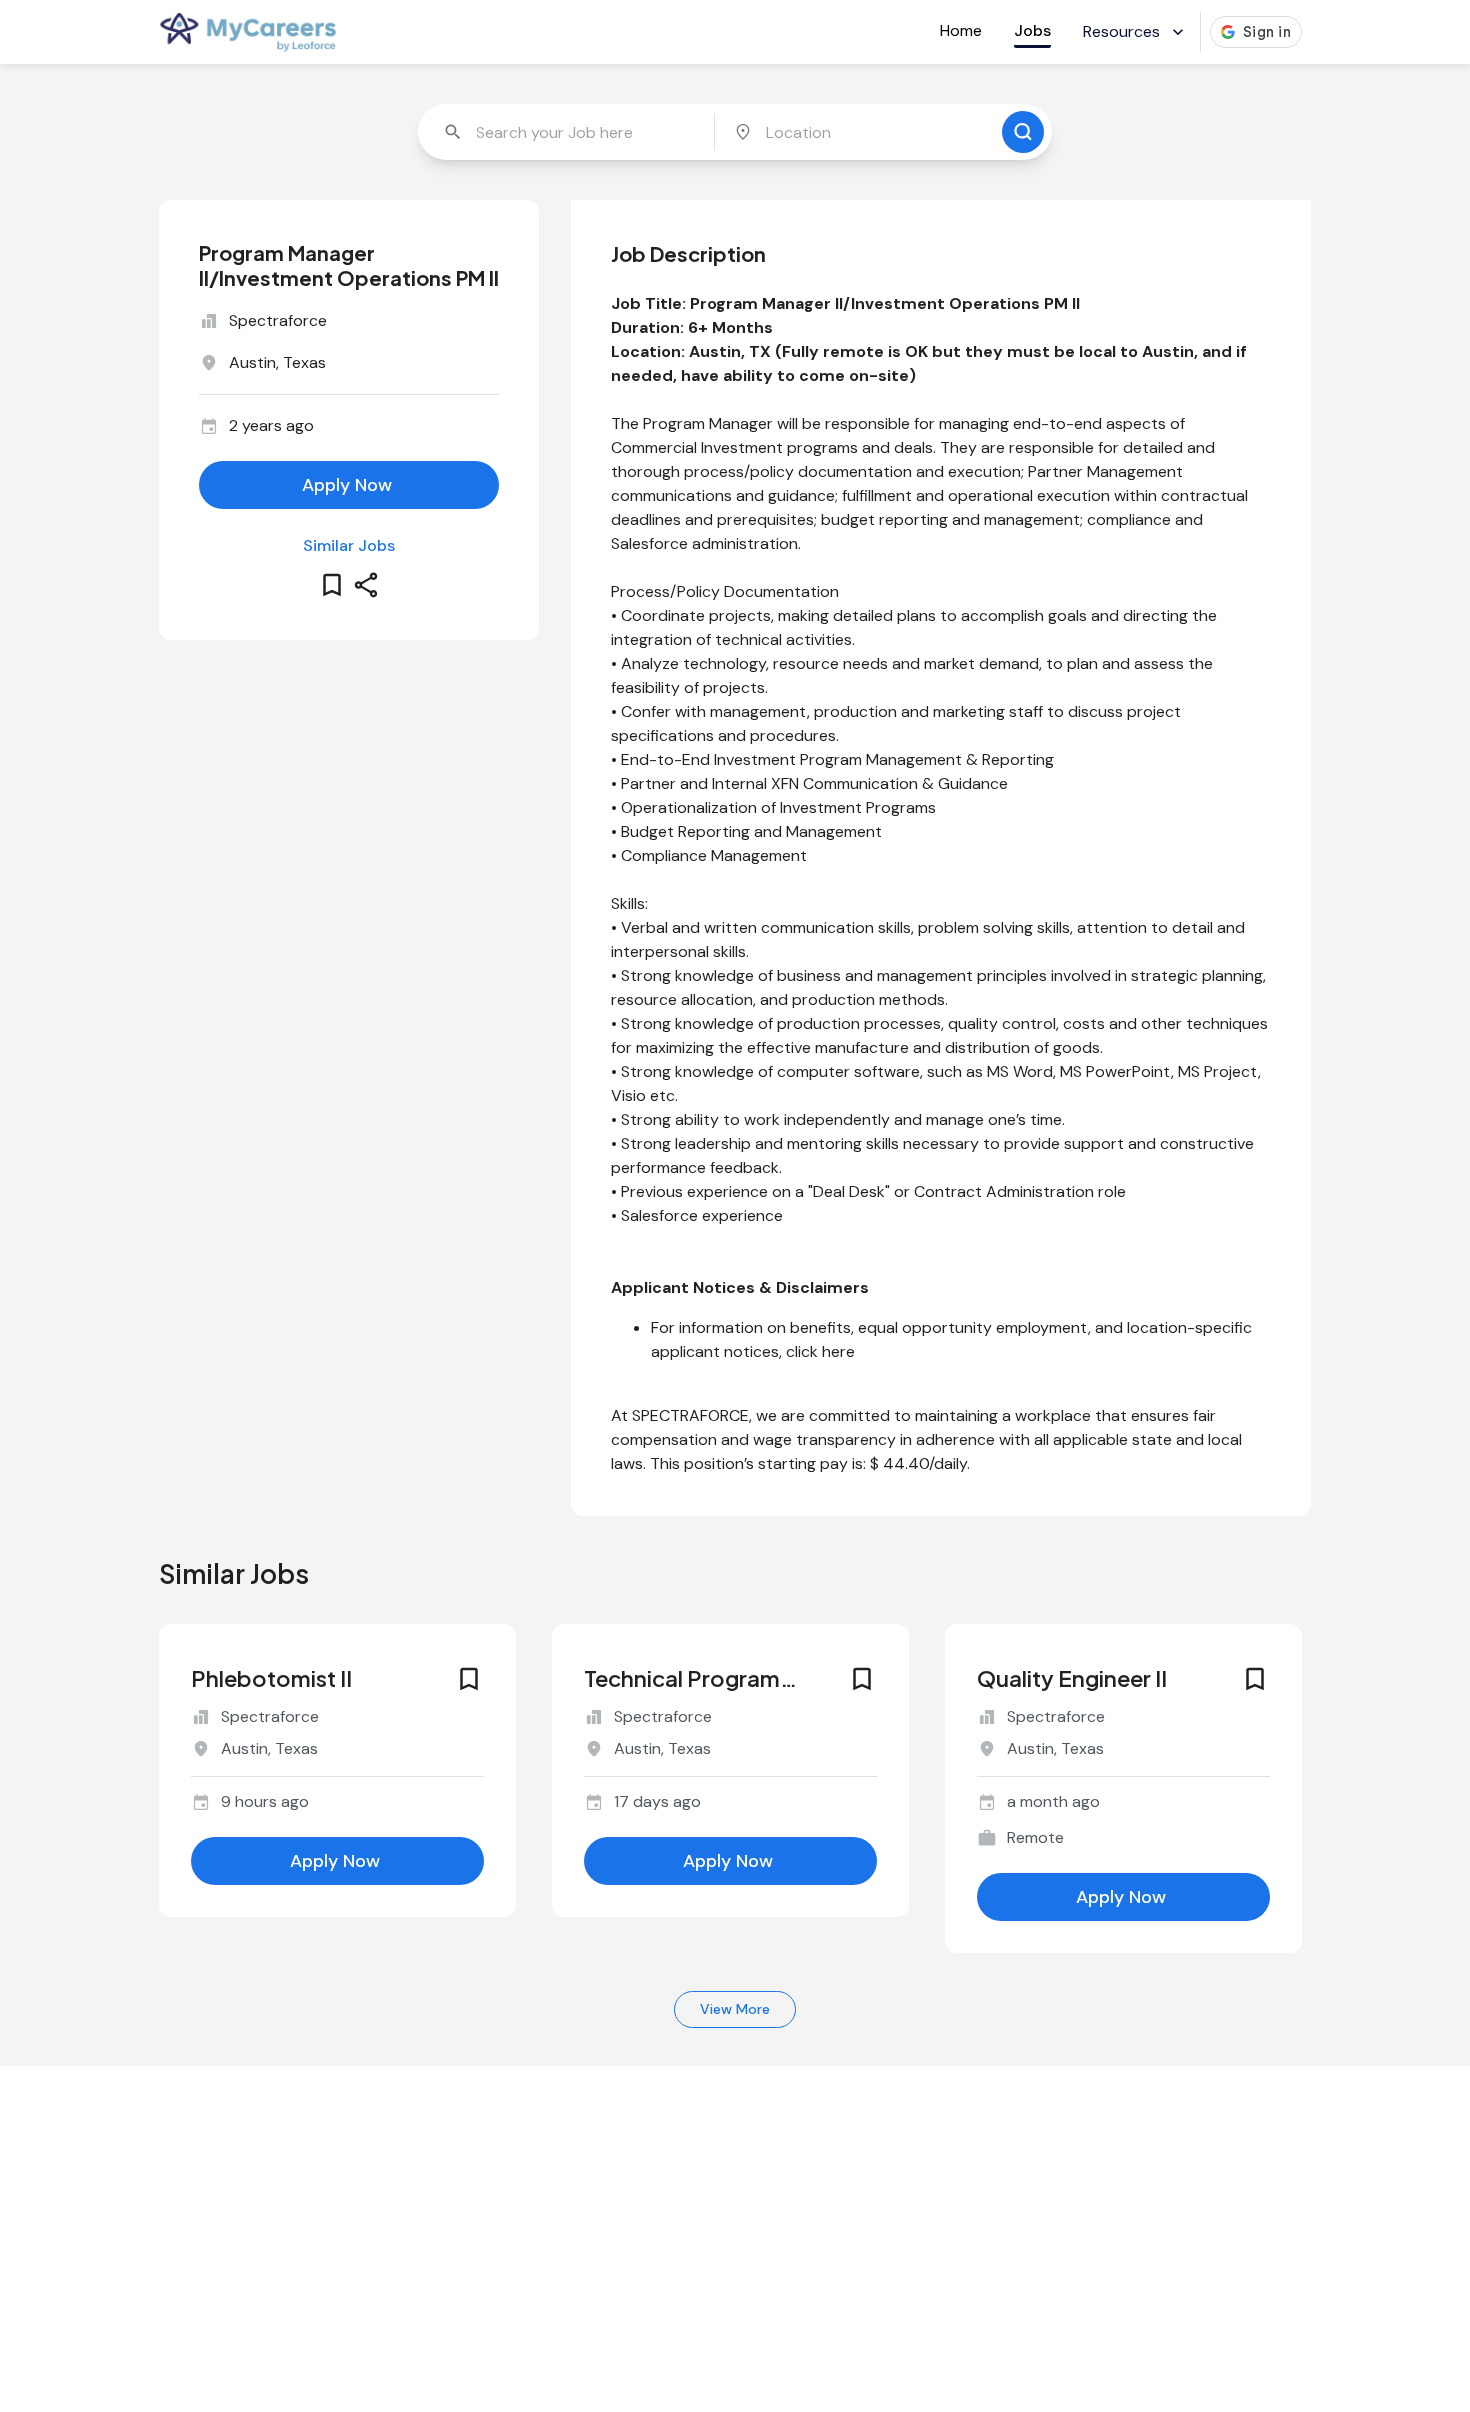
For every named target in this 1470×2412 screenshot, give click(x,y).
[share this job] (366, 585)
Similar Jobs (349, 545)
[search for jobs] (1023, 132)
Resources (1121, 31)
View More (735, 2009)
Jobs (1032, 30)
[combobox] (568, 132)
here (838, 1351)
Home (961, 30)
